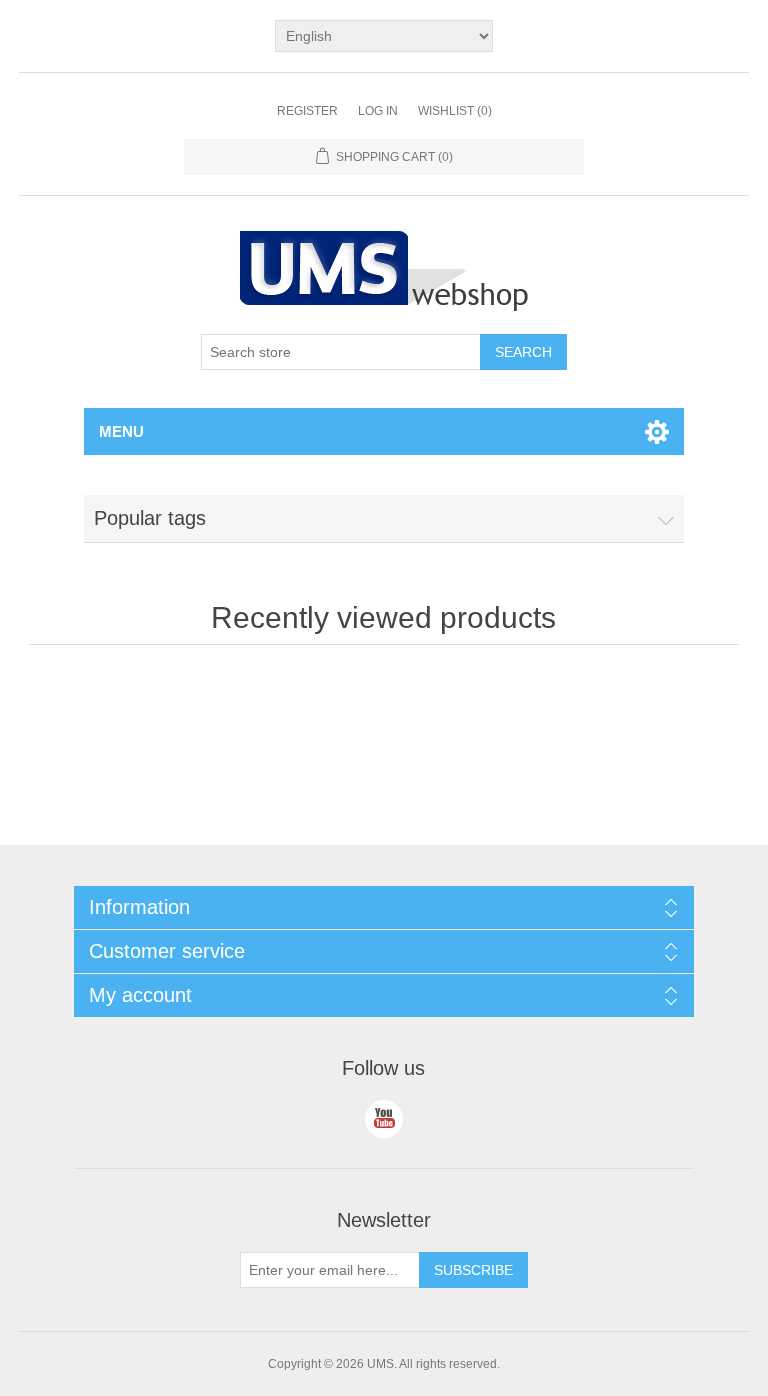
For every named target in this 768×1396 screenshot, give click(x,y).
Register (307, 111)
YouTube (384, 1119)
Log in (378, 111)
